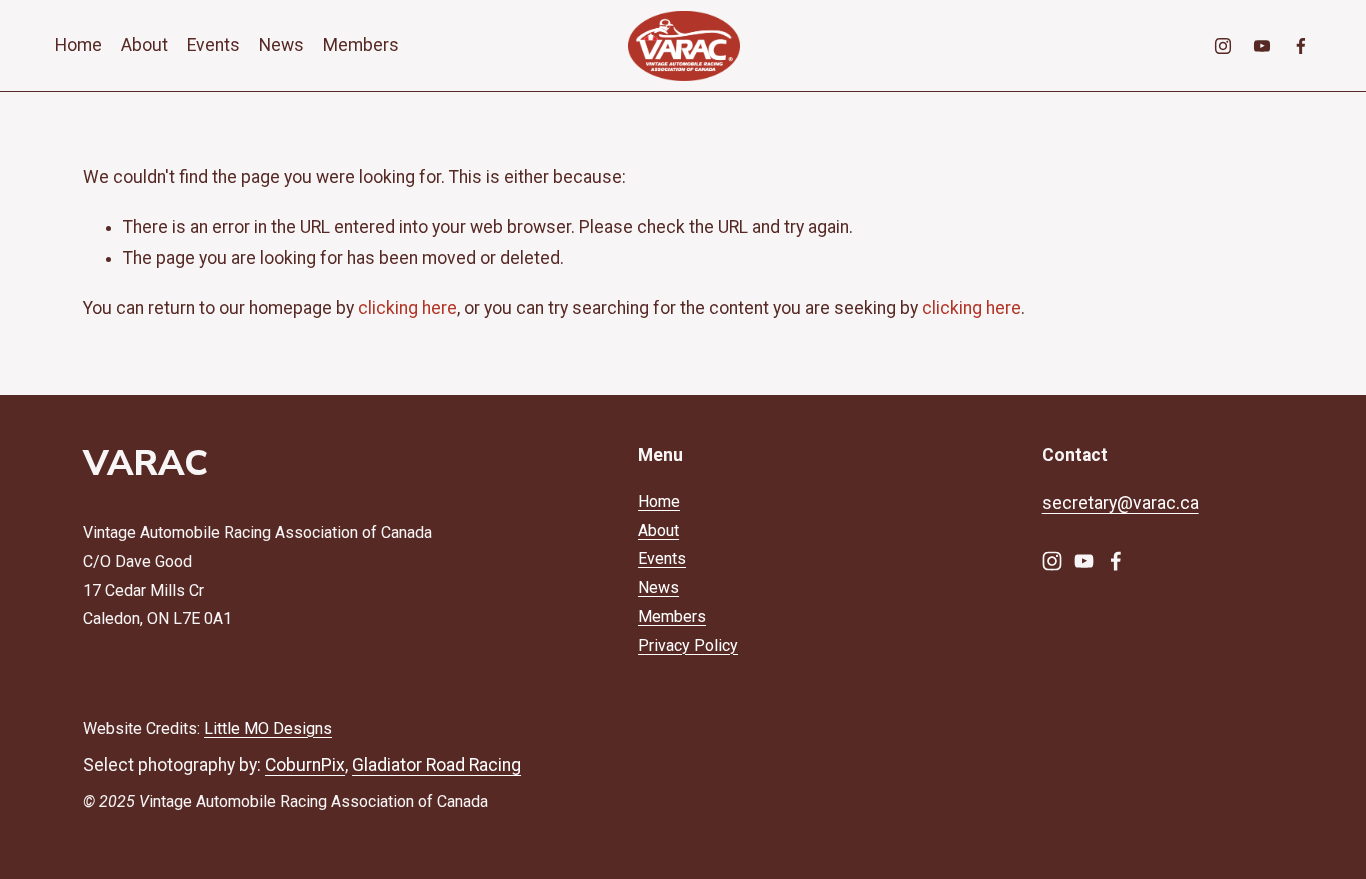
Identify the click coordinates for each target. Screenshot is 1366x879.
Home (78, 45)
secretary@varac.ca (1120, 503)
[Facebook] (1301, 46)
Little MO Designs (268, 728)
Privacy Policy (688, 645)
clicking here (407, 308)
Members (361, 45)
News (281, 45)
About (144, 45)
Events (213, 45)
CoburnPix (305, 765)
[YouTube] (1262, 46)
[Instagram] (1223, 46)
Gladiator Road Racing (436, 765)
